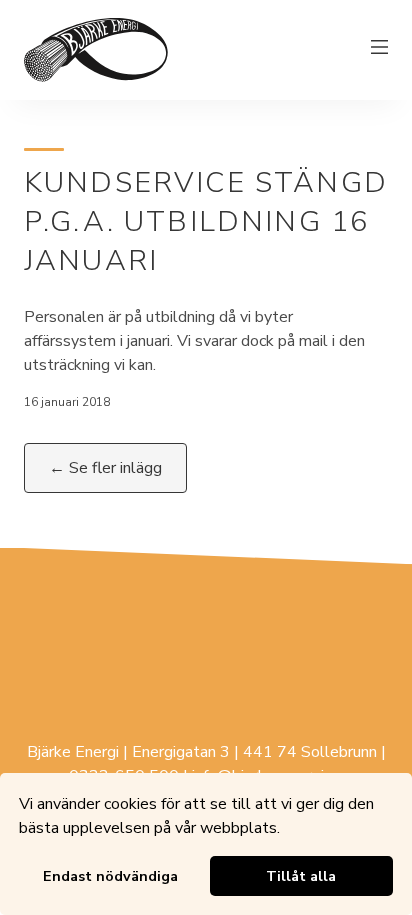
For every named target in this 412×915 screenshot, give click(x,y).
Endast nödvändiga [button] (110, 876)
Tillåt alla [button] (301, 876)
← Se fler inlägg (105, 468)
